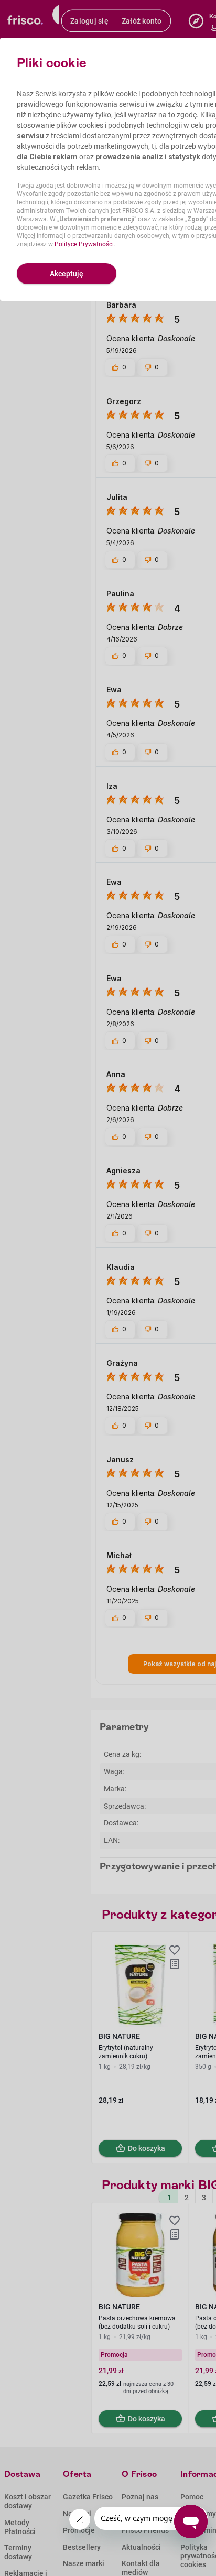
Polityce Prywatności (84, 244)
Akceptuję (67, 274)
